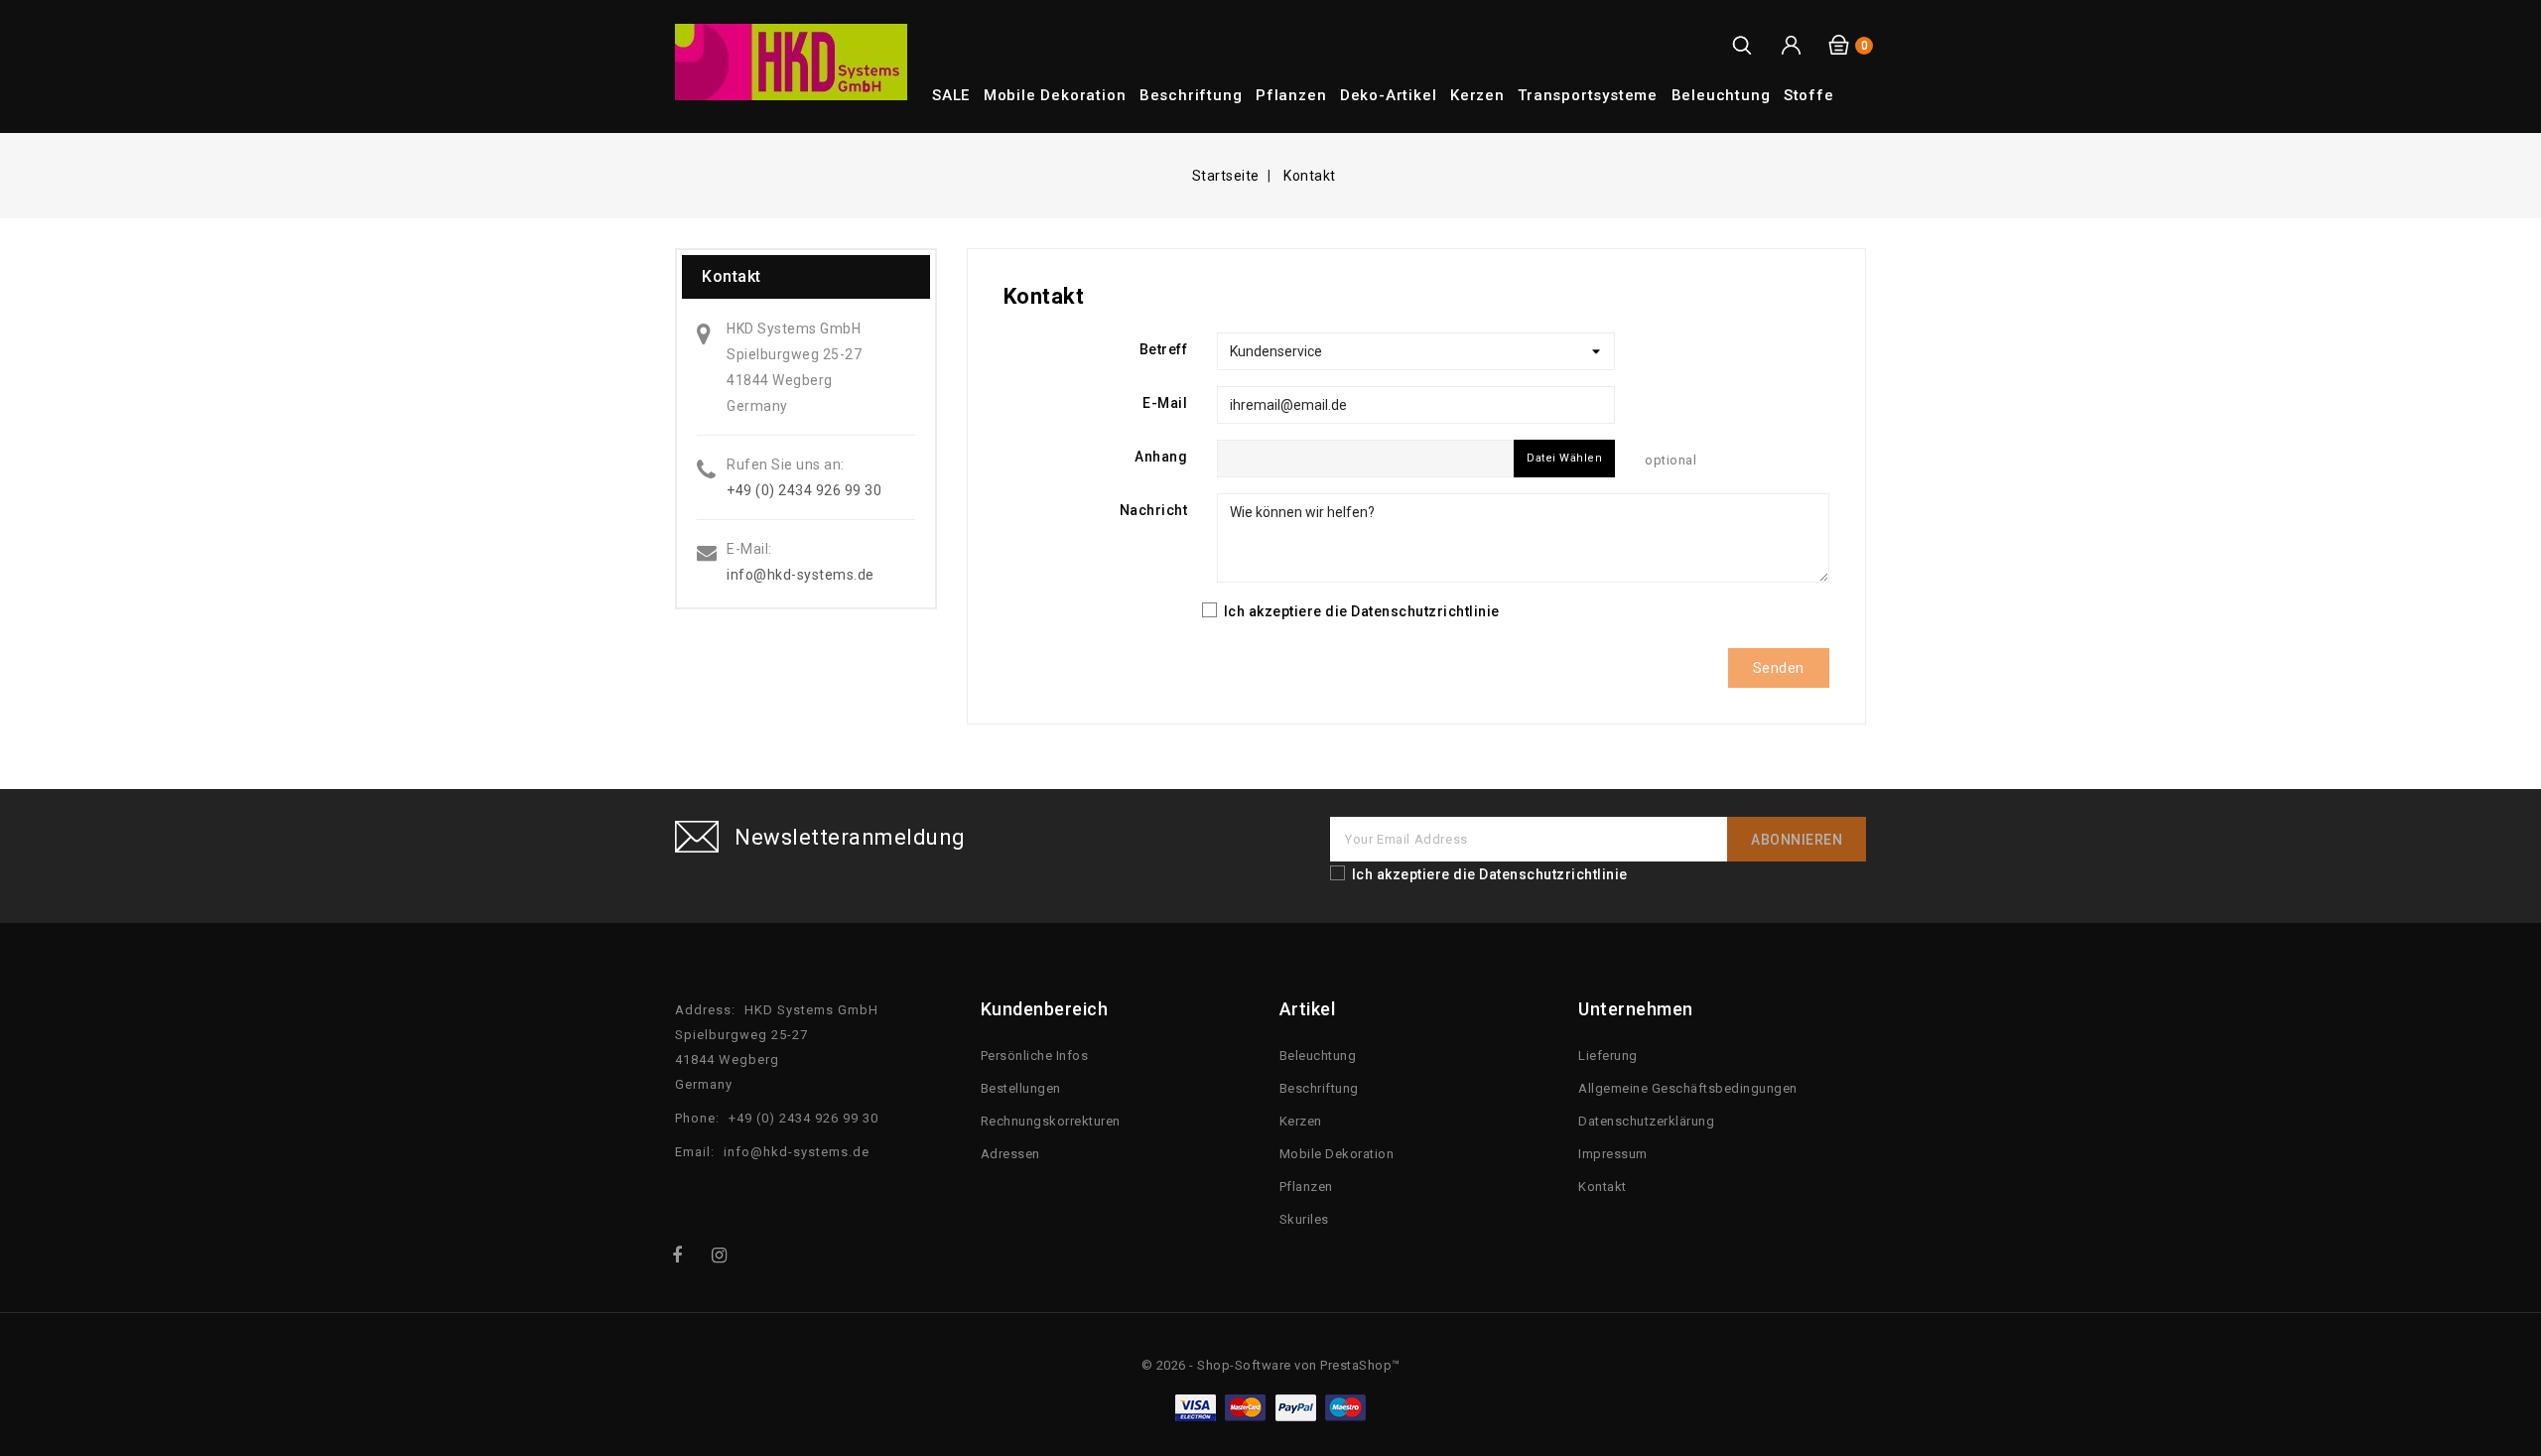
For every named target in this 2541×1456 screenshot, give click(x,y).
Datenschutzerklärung (1646, 1121)
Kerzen (1477, 95)
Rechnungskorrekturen (1051, 1121)
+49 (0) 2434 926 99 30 (804, 490)
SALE (951, 95)
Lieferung (1608, 1056)
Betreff (1164, 349)
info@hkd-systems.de (801, 575)
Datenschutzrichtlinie (1425, 611)
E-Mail (1165, 403)
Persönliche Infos (1035, 1056)
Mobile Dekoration (1055, 95)
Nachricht (1154, 510)
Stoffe (1809, 95)
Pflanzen (1291, 95)
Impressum (1613, 1154)
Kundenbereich (1045, 1009)
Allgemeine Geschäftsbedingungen (1688, 1088)
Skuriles (1304, 1219)
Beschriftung (1191, 95)
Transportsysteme (1588, 95)
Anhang (1161, 457)
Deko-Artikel (1389, 95)
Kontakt (1603, 1187)
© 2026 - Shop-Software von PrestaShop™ (1271, 1365)
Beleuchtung (1721, 95)
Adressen (1010, 1154)
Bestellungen (1021, 1088)
